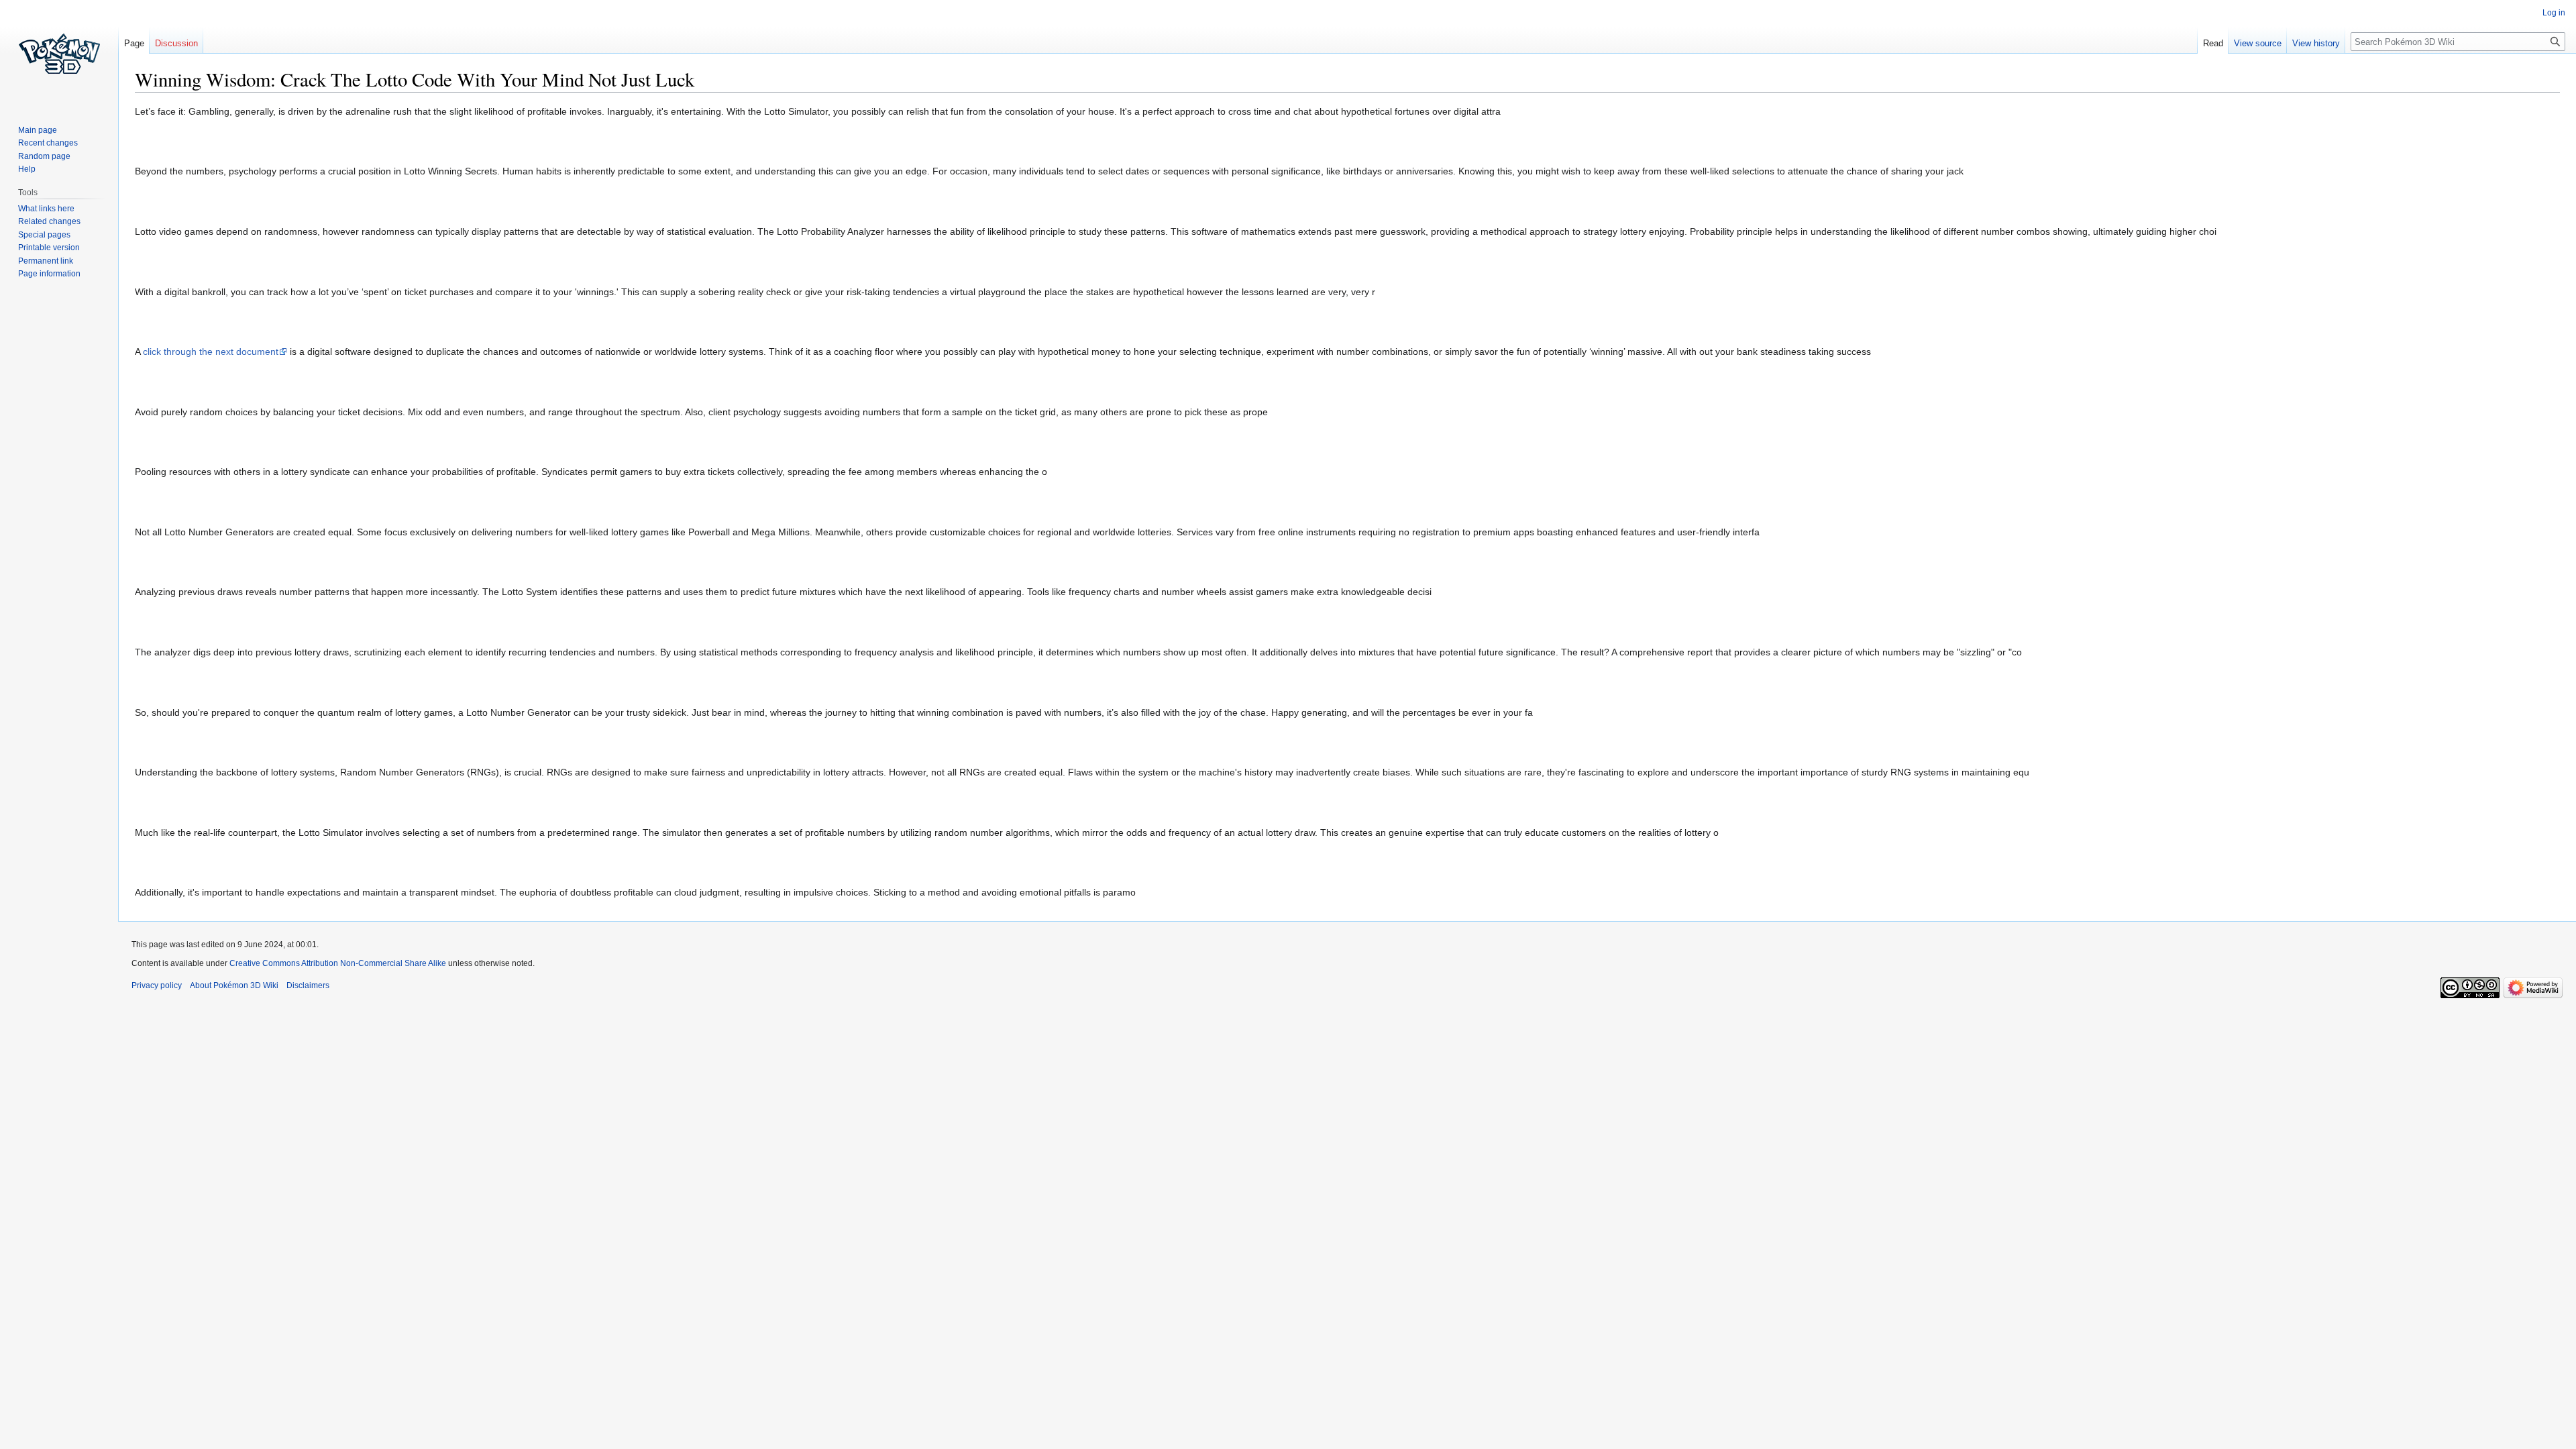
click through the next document (211, 352)
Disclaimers (308, 985)
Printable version (49, 248)
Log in (2554, 13)
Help (27, 169)
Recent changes (48, 143)
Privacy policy (157, 985)
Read (2213, 43)
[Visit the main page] (59, 54)
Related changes (49, 221)
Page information (49, 274)
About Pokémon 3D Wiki (234, 985)
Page (134, 43)
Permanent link (46, 261)
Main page (38, 130)
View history (2316, 43)
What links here (46, 209)
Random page (44, 156)
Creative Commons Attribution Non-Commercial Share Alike (338, 963)
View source (2258, 43)
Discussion (176, 43)
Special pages (44, 235)
